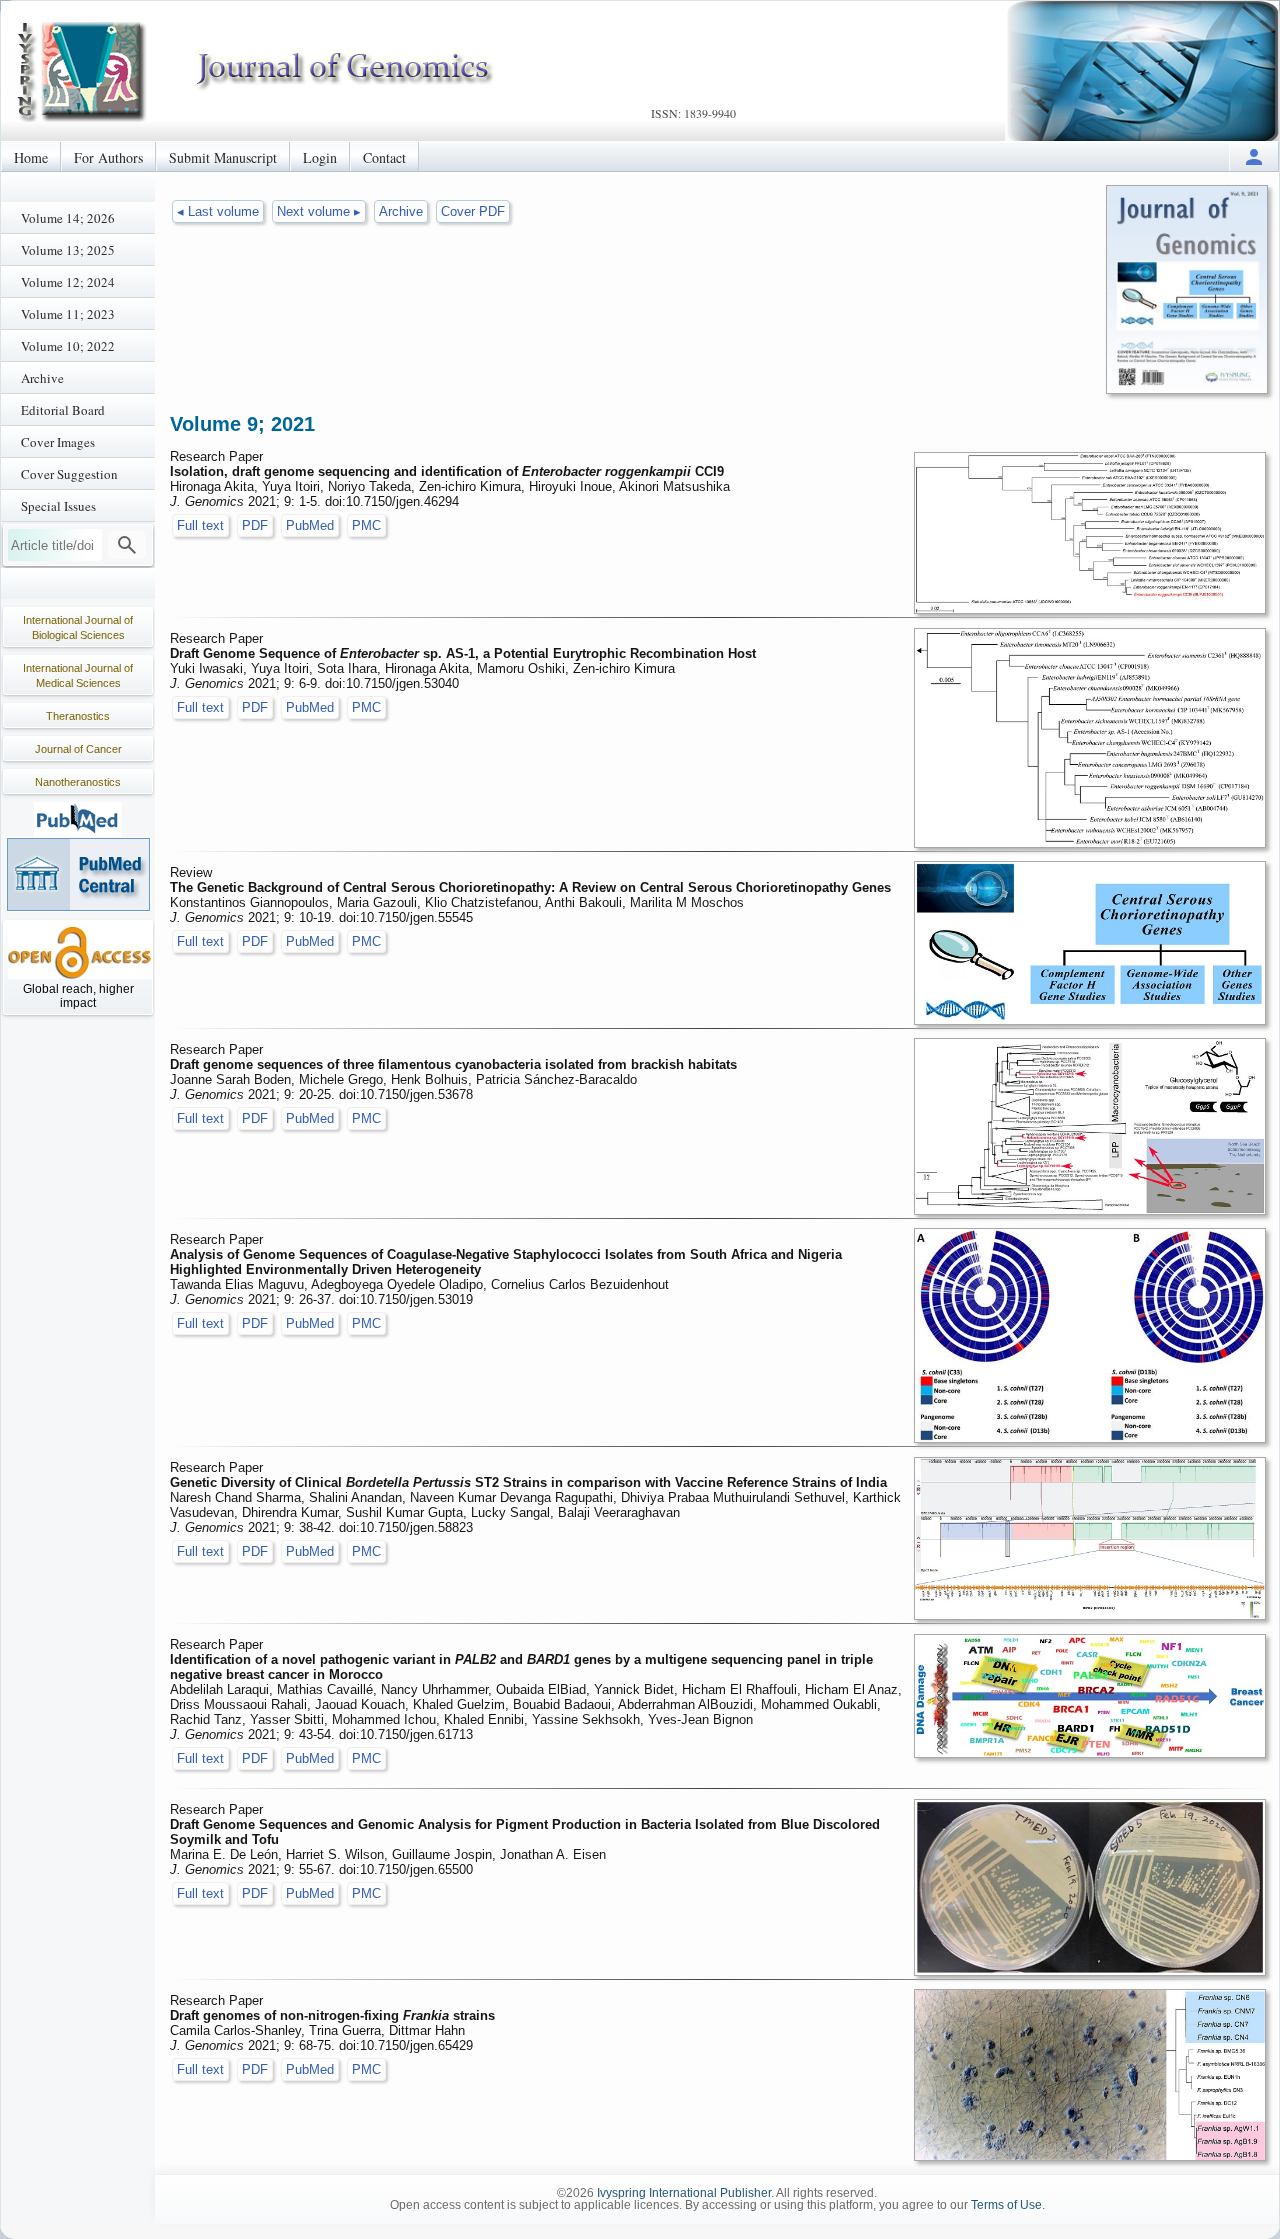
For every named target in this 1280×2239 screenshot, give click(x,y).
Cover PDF (473, 211)
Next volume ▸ (319, 211)
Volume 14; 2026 (68, 218)
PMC (366, 525)
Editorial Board (63, 410)
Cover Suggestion (69, 474)
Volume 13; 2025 (68, 250)
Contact (384, 157)
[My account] (1254, 156)
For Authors (108, 157)
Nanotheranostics (78, 782)
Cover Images (58, 442)
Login (320, 157)
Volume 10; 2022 (68, 346)
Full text (200, 525)
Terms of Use (1006, 2205)
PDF (255, 525)
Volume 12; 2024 (68, 282)
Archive (42, 378)
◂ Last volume (218, 211)
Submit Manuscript (223, 157)
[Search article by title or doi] (127, 545)
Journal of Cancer (78, 749)
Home (31, 157)
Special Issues (58, 506)
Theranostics (78, 716)
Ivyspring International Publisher (684, 2193)
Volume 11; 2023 (68, 314)
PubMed (310, 525)
